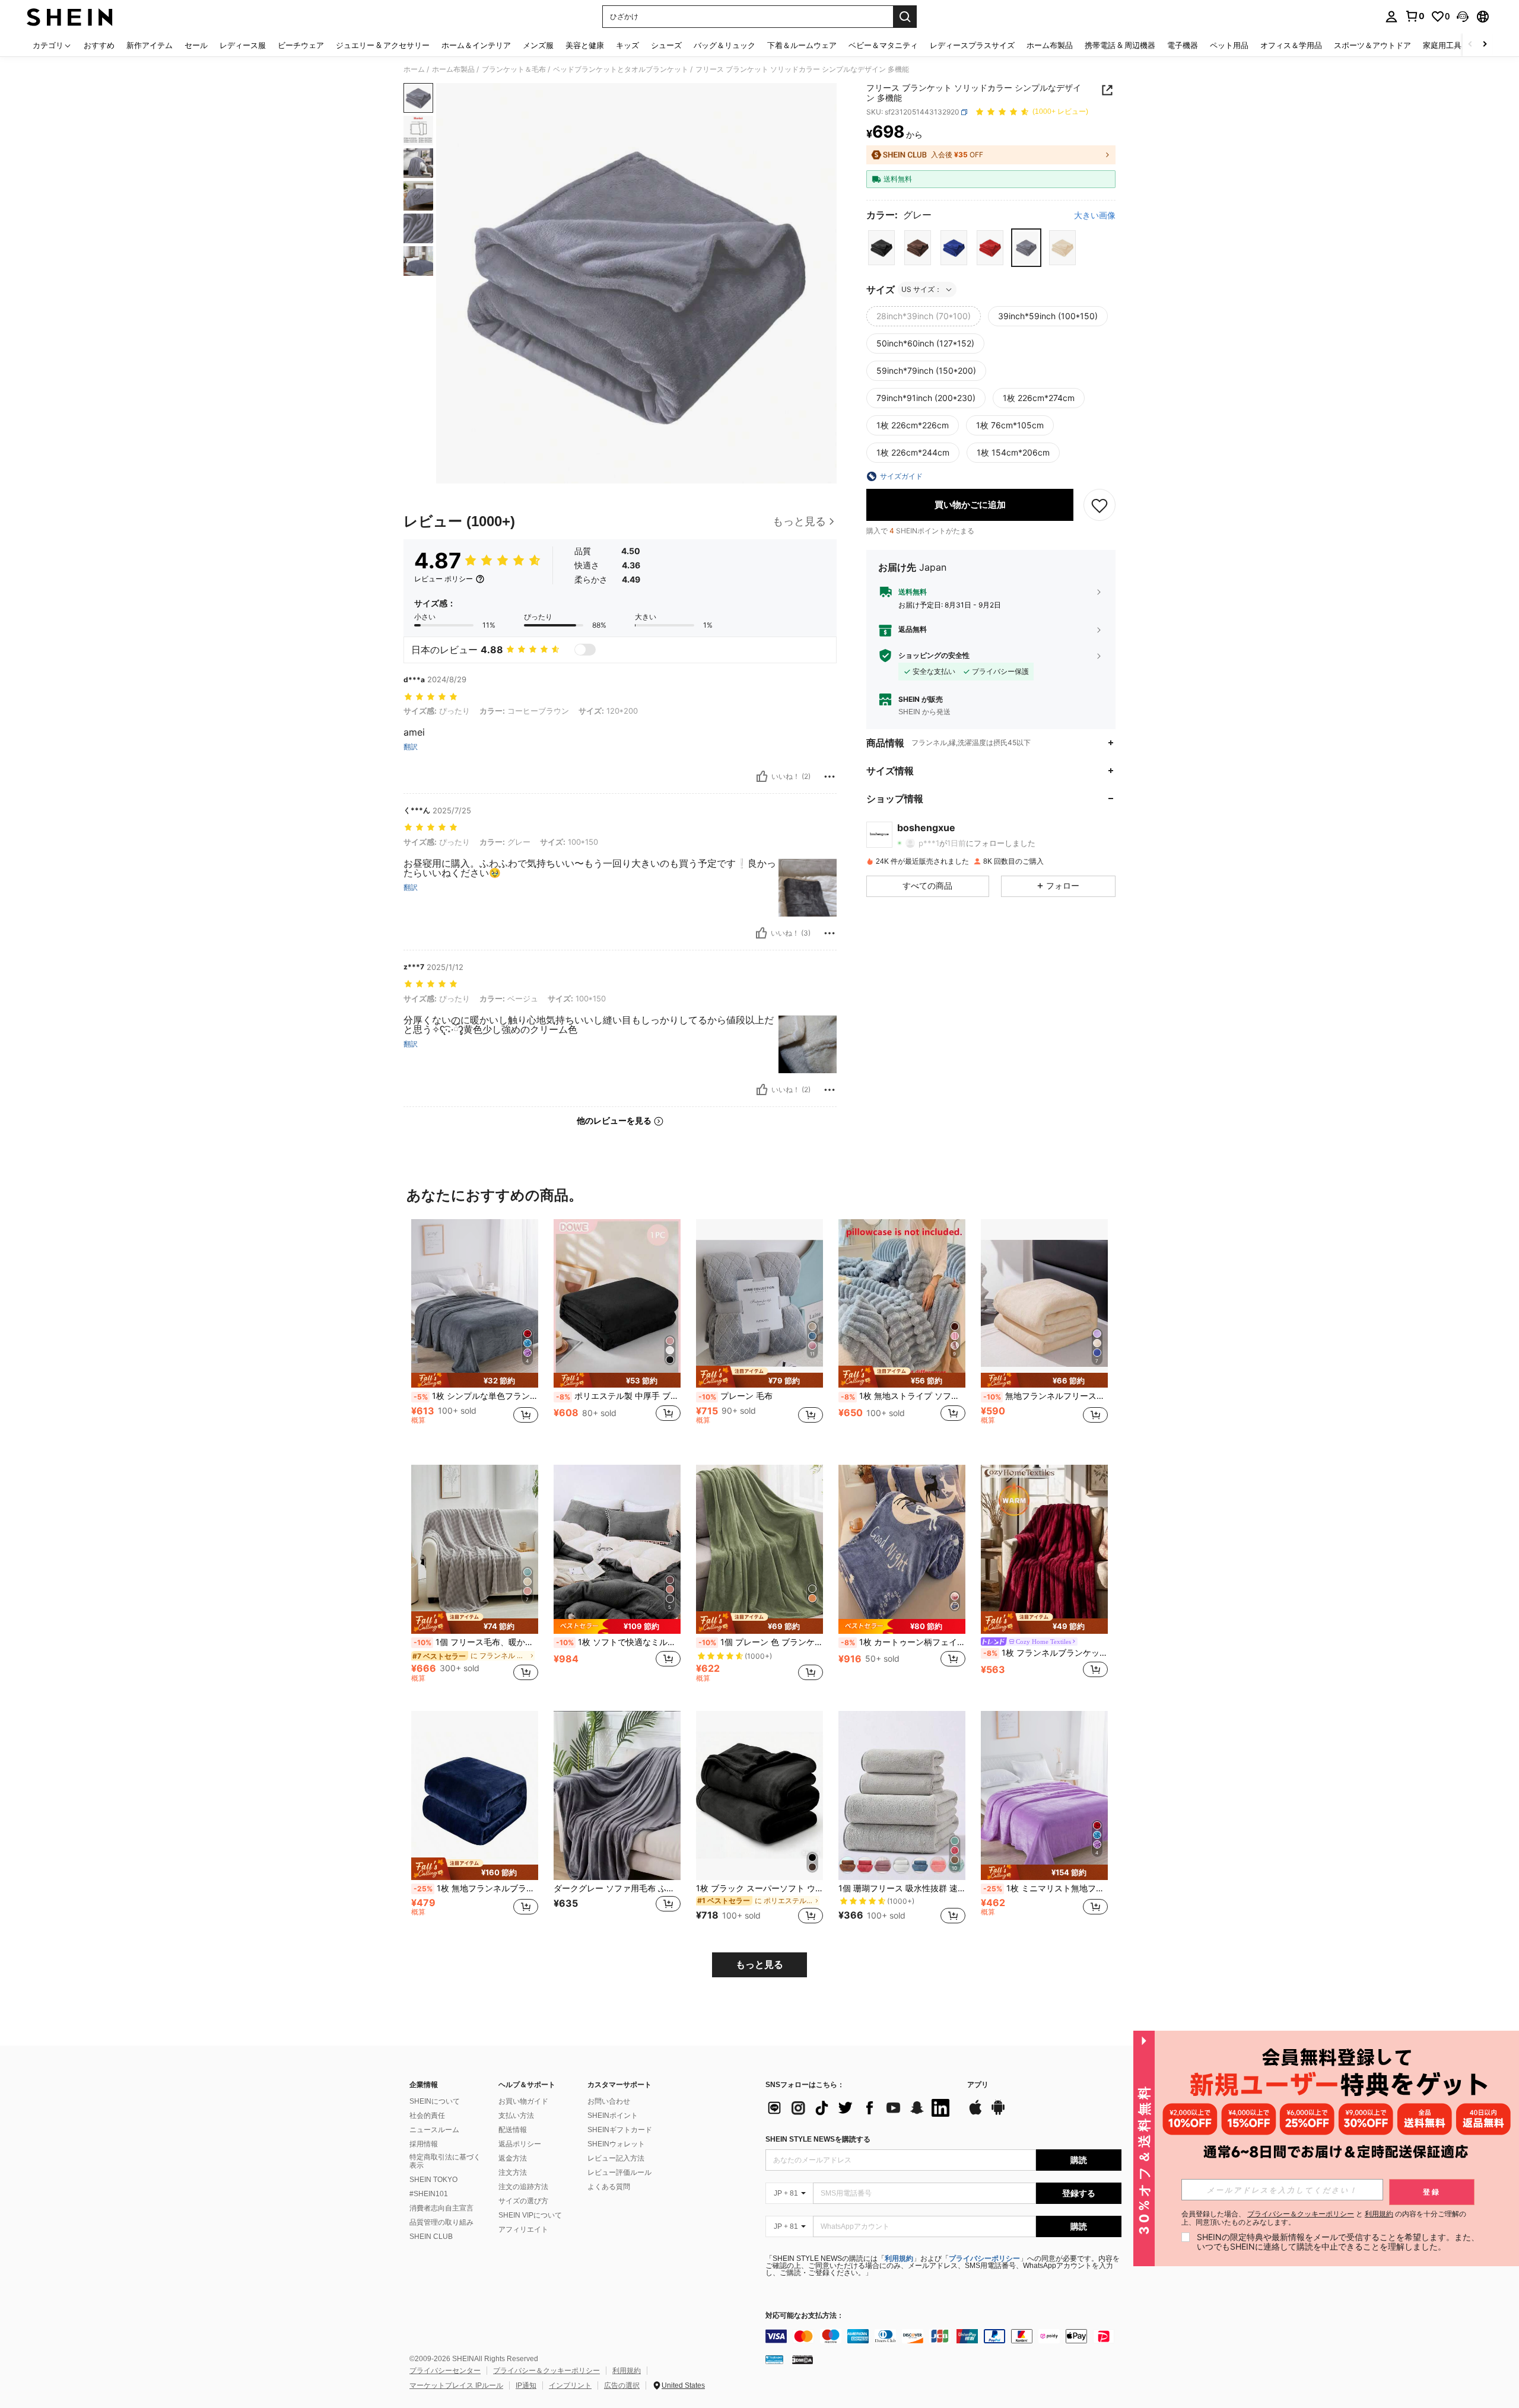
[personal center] (1391, 17)
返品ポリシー (520, 2144)
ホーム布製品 (453, 69)
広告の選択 (622, 2385)
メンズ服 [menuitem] (538, 45)
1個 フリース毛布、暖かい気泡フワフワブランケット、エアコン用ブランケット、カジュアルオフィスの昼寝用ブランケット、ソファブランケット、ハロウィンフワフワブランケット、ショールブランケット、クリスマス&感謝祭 (476, 1642)
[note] (475, 1380)
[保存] (1099, 505)
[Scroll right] (1485, 45)
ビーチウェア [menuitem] (301, 45)
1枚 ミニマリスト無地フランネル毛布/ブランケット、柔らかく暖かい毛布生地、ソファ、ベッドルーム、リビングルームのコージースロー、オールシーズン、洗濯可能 (1045, 1888)
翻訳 (411, 747)
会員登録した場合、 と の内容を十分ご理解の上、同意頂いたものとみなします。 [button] (1324, 2218)
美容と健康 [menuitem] (585, 45)
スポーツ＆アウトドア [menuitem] (1372, 45)
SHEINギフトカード (620, 2130)
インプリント (570, 2385)
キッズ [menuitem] (627, 45)
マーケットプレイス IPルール (456, 2385)
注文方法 (513, 2172)
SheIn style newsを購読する (818, 2139)
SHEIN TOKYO (433, 2180)
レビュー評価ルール (619, 2172)
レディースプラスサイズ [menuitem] (972, 45)
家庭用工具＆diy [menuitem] (1451, 45)
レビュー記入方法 (616, 2158)
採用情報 (424, 2144)
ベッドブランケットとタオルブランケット (621, 69)
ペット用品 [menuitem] (1229, 45)
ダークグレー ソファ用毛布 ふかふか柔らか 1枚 (617, 1888)
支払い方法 (516, 2116)
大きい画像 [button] (1095, 215)
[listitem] (475, 1333)
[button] (1463, 17)
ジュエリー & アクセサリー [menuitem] (383, 45)
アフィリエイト (523, 2229)
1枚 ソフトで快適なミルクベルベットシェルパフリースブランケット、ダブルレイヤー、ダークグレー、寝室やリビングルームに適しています (618, 1642)
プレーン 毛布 (735, 1396)
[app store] (975, 2113)
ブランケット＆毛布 (514, 69)
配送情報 (513, 2130)
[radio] (881, 248)
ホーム (414, 69)
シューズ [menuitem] (666, 45)
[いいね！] (762, 777)
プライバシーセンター (445, 2371)
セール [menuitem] (196, 45)
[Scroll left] (1470, 45)
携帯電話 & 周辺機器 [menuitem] (1120, 45)
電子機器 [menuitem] (1183, 45)
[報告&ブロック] (830, 777)
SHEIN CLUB (431, 2237)
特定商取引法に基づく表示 (445, 2161)
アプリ (978, 2085)
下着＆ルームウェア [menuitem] (802, 45)
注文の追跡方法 (523, 2187)
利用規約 (899, 2259)
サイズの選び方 (523, 2201)
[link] (1415, 16)
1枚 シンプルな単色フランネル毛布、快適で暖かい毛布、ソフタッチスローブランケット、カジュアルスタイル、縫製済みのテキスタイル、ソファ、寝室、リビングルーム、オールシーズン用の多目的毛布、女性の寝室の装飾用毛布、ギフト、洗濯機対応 (476, 1396)
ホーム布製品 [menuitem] (1050, 45)
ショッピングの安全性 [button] (934, 656)
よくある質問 (609, 2187)
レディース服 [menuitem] (243, 45)
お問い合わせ (609, 2101)
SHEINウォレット (616, 2144)
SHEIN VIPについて (530, 2215)
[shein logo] (70, 17)
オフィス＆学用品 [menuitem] (1291, 45)
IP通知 (526, 2385)
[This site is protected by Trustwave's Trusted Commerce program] (774, 2359)
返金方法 (513, 2158)
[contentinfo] (943, 2336)
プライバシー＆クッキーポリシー (546, 2371)
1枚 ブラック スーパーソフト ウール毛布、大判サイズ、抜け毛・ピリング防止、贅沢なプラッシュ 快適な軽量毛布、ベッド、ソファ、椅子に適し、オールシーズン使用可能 (759, 1888)
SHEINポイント (613, 2116)
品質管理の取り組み (441, 2222)
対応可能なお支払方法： (805, 2316)
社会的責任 (427, 2116)
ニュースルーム (434, 2130)
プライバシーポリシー (984, 2259)
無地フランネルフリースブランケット (1045, 1396)
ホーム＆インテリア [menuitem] (476, 45)
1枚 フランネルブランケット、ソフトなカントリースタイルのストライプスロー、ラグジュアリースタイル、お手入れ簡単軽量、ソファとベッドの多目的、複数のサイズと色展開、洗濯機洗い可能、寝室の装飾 (1045, 1653)
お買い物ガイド (523, 2101)
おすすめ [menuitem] (99, 45)
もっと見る (759, 1965)
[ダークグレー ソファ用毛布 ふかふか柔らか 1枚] (617, 1795)
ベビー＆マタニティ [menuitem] (883, 45)
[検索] (905, 17)
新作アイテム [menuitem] (150, 45)
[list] (860, 2108)
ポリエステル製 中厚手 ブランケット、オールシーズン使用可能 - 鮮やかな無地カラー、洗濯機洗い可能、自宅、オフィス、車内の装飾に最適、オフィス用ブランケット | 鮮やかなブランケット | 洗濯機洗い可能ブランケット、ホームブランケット (618, 1396)
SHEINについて (435, 2101)
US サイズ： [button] (921, 289)
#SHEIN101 (429, 2194)
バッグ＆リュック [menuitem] (724, 45)
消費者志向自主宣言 (441, 2208)
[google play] (998, 2113)
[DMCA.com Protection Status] (803, 2359)
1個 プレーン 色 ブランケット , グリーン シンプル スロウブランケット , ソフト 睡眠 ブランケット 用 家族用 (761, 1642)
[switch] (585, 650)
